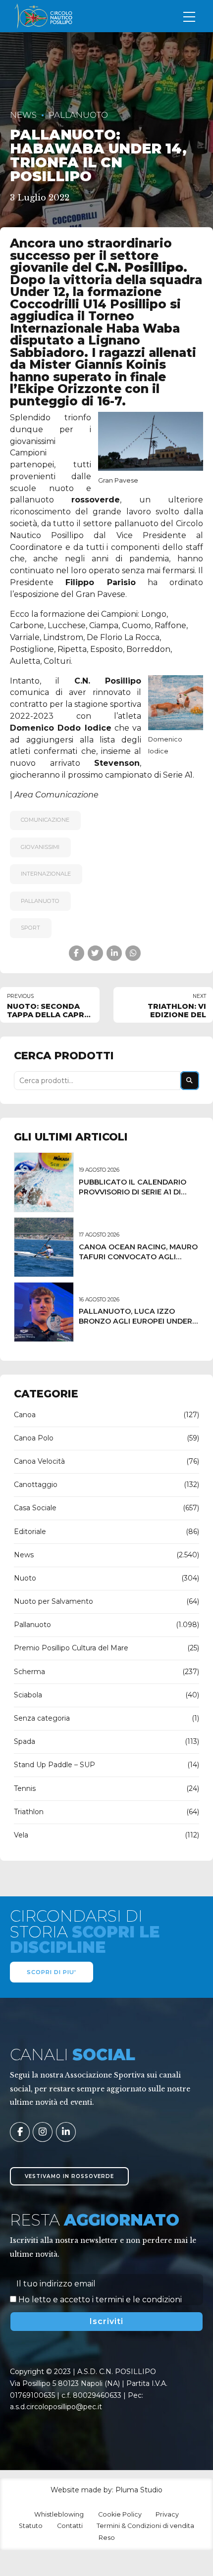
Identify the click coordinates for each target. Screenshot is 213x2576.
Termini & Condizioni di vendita (145, 2526)
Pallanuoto (78, 115)
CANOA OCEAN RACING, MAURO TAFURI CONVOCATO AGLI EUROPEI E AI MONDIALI (138, 1257)
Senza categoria (42, 1718)
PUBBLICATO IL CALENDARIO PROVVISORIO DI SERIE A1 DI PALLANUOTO (133, 1192)
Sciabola (28, 1695)
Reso (107, 2538)
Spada (25, 1741)
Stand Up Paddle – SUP (54, 1765)
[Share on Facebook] (77, 953)
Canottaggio (36, 1485)
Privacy (167, 2514)
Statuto (31, 2526)
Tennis (25, 1788)
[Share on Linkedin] (114, 953)
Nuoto (25, 1578)
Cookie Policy (120, 2514)
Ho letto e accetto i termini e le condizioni (100, 2300)
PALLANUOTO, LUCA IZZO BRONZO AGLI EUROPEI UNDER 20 (135, 1321)
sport (30, 928)
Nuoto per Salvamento (53, 1601)
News (23, 115)
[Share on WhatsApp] (133, 953)
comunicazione (45, 820)
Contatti (70, 2526)
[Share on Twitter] (95, 953)
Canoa (25, 1415)
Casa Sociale (35, 1508)
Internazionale (46, 874)
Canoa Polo (34, 1438)
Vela (21, 1835)
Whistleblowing (59, 2514)
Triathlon (29, 1812)
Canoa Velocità (39, 1461)
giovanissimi (40, 847)
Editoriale (30, 1532)
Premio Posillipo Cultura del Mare (71, 1648)
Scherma (29, 1672)
